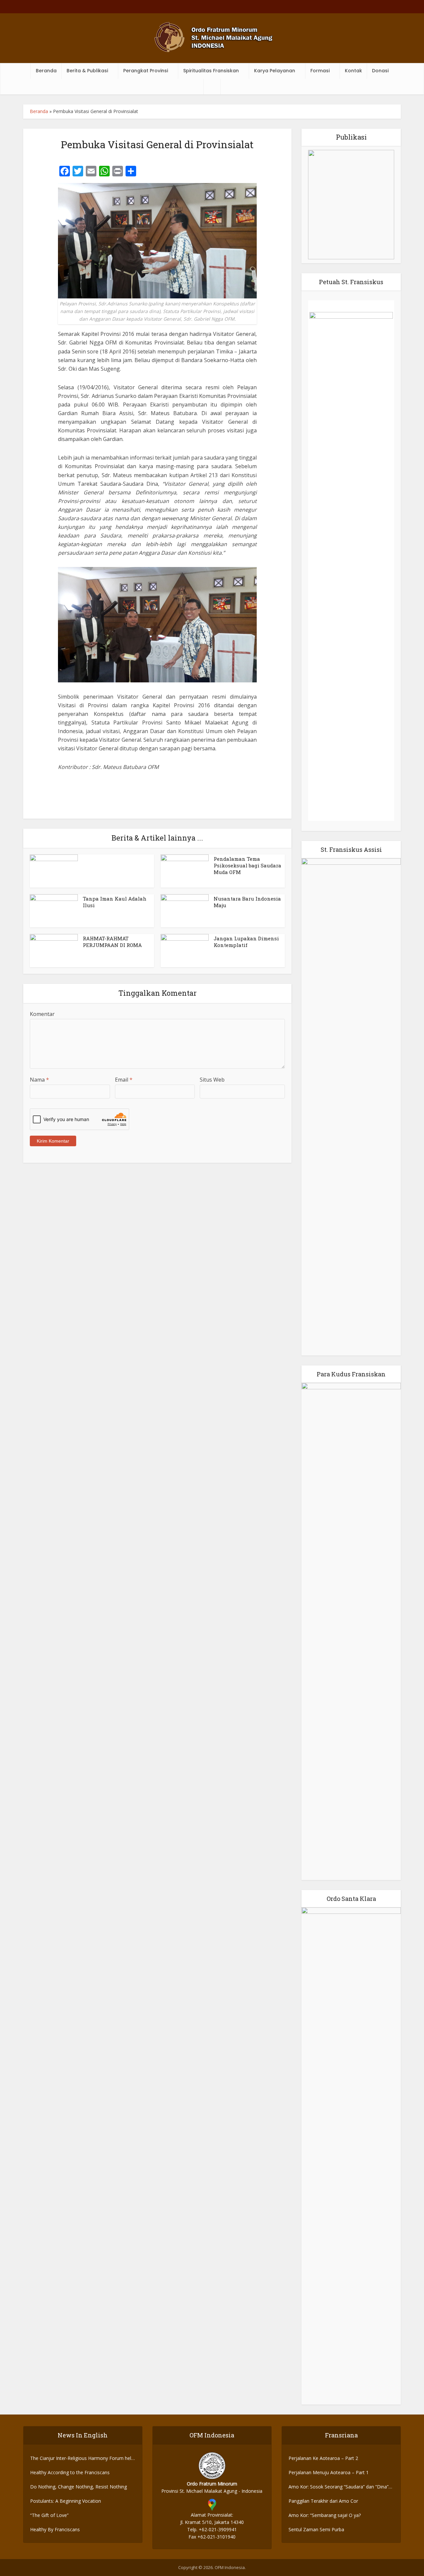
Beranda (46, 71)
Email (124, 1080)
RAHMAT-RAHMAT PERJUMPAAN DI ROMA (112, 942)
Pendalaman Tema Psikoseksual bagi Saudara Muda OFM (247, 866)
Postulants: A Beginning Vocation (66, 2501)
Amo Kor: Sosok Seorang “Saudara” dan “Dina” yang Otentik (339, 2487)
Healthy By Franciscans (55, 2529)
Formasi (320, 71)
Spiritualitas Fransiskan (211, 71)
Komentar (42, 1014)
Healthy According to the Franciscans (70, 2472)
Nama (39, 1080)
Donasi (380, 71)
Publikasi (351, 137)
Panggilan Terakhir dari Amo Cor (323, 2501)
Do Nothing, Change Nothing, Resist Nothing (79, 2487)
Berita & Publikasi (87, 71)
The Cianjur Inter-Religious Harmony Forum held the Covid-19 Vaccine (82, 2458)
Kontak (353, 71)
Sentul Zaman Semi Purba (316, 2529)
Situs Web (212, 1080)
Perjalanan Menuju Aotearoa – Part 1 (329, 2472)
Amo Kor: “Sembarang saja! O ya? (325, 2515)
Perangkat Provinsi (146, 71)
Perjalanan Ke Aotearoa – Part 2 (323, 2458)
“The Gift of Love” (49, 2515)
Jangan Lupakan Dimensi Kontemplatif (246, 942)
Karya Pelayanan (275, 71)
